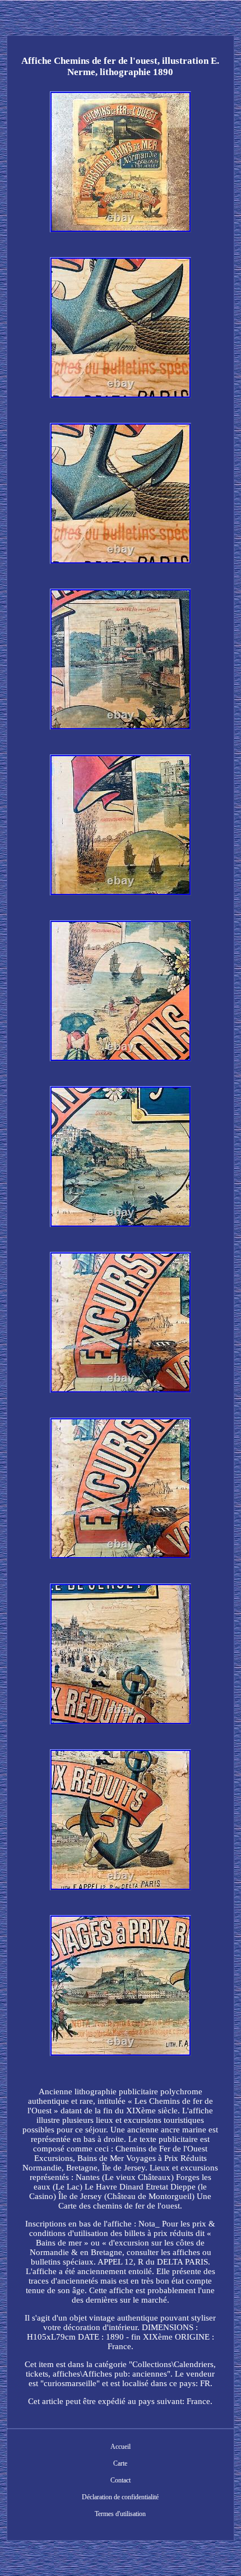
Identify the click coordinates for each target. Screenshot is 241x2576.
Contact (121, 2480)
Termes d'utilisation (120, 2514)
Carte (120, 2463)
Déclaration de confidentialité (120, 2497)
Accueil (121, 2447)
